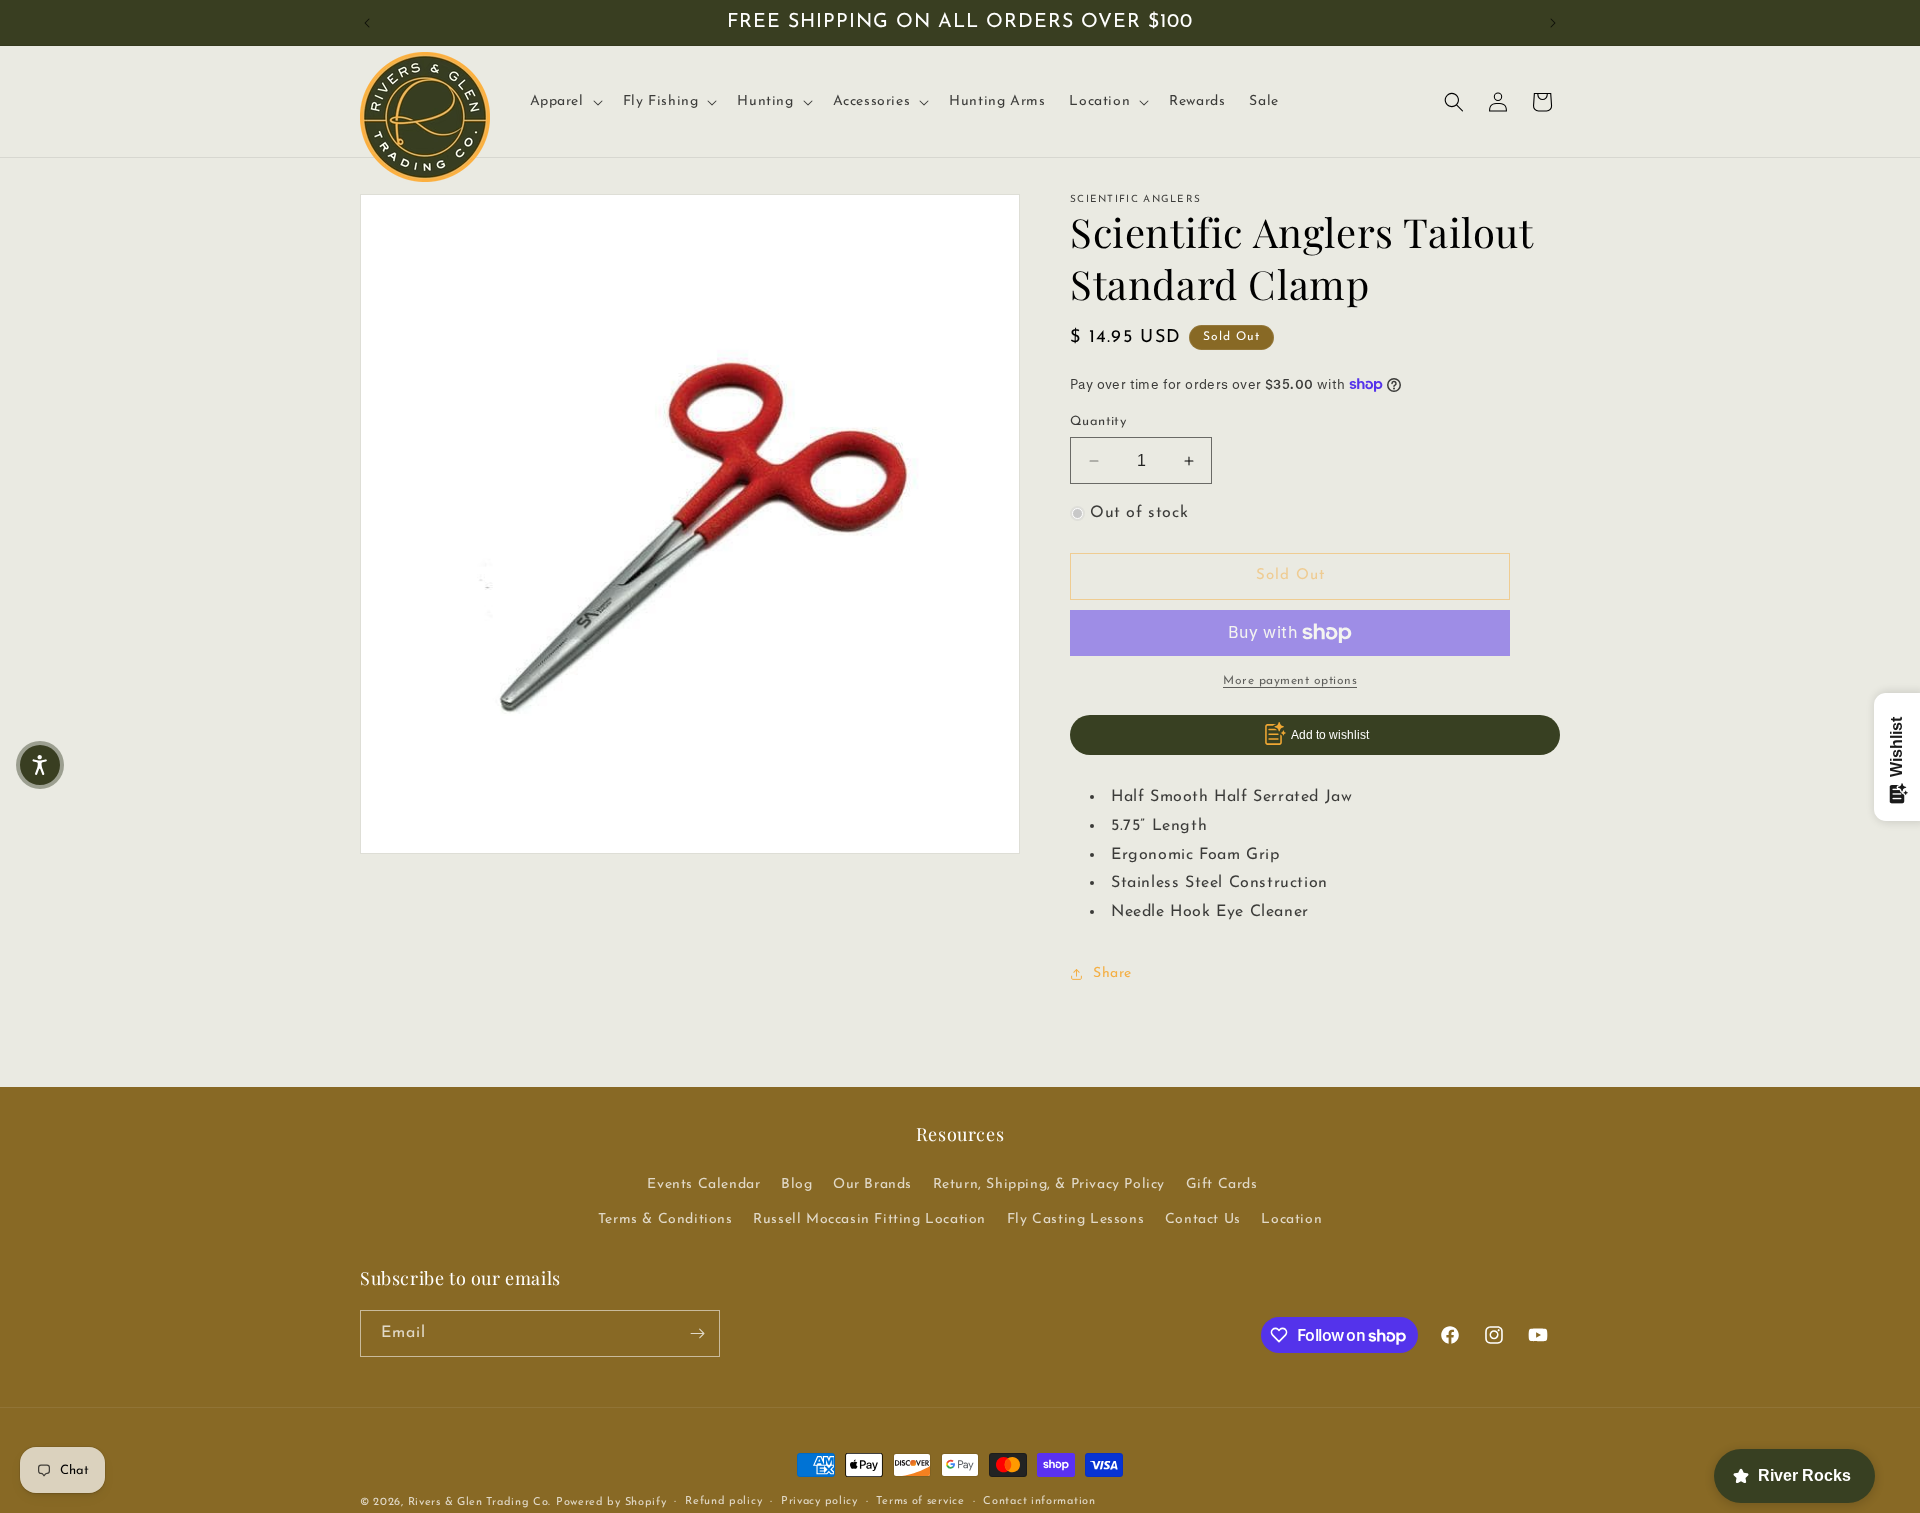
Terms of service (920, 1501)
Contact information (1039, 1501)
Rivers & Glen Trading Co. (480, 1502)
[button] (564, 102)
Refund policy (723, 1501)
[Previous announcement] (367, 23)
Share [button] (1112, 973)
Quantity (1098, 421)
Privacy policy (819, 1501)
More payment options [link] (1290, 681)
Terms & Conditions (665, 1219)
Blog (796, 1184)
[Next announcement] (1553, 23)
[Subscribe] (697, 1333)
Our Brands (872, 1184)
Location (1291, 1219)
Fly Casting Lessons (1075, 1219)
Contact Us (1203, 1219)
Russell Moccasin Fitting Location (869, 1219)
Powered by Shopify (611, 1502)
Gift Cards (1222, 1184)
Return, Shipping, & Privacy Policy (1049, 1184)
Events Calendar (703, 1184)
